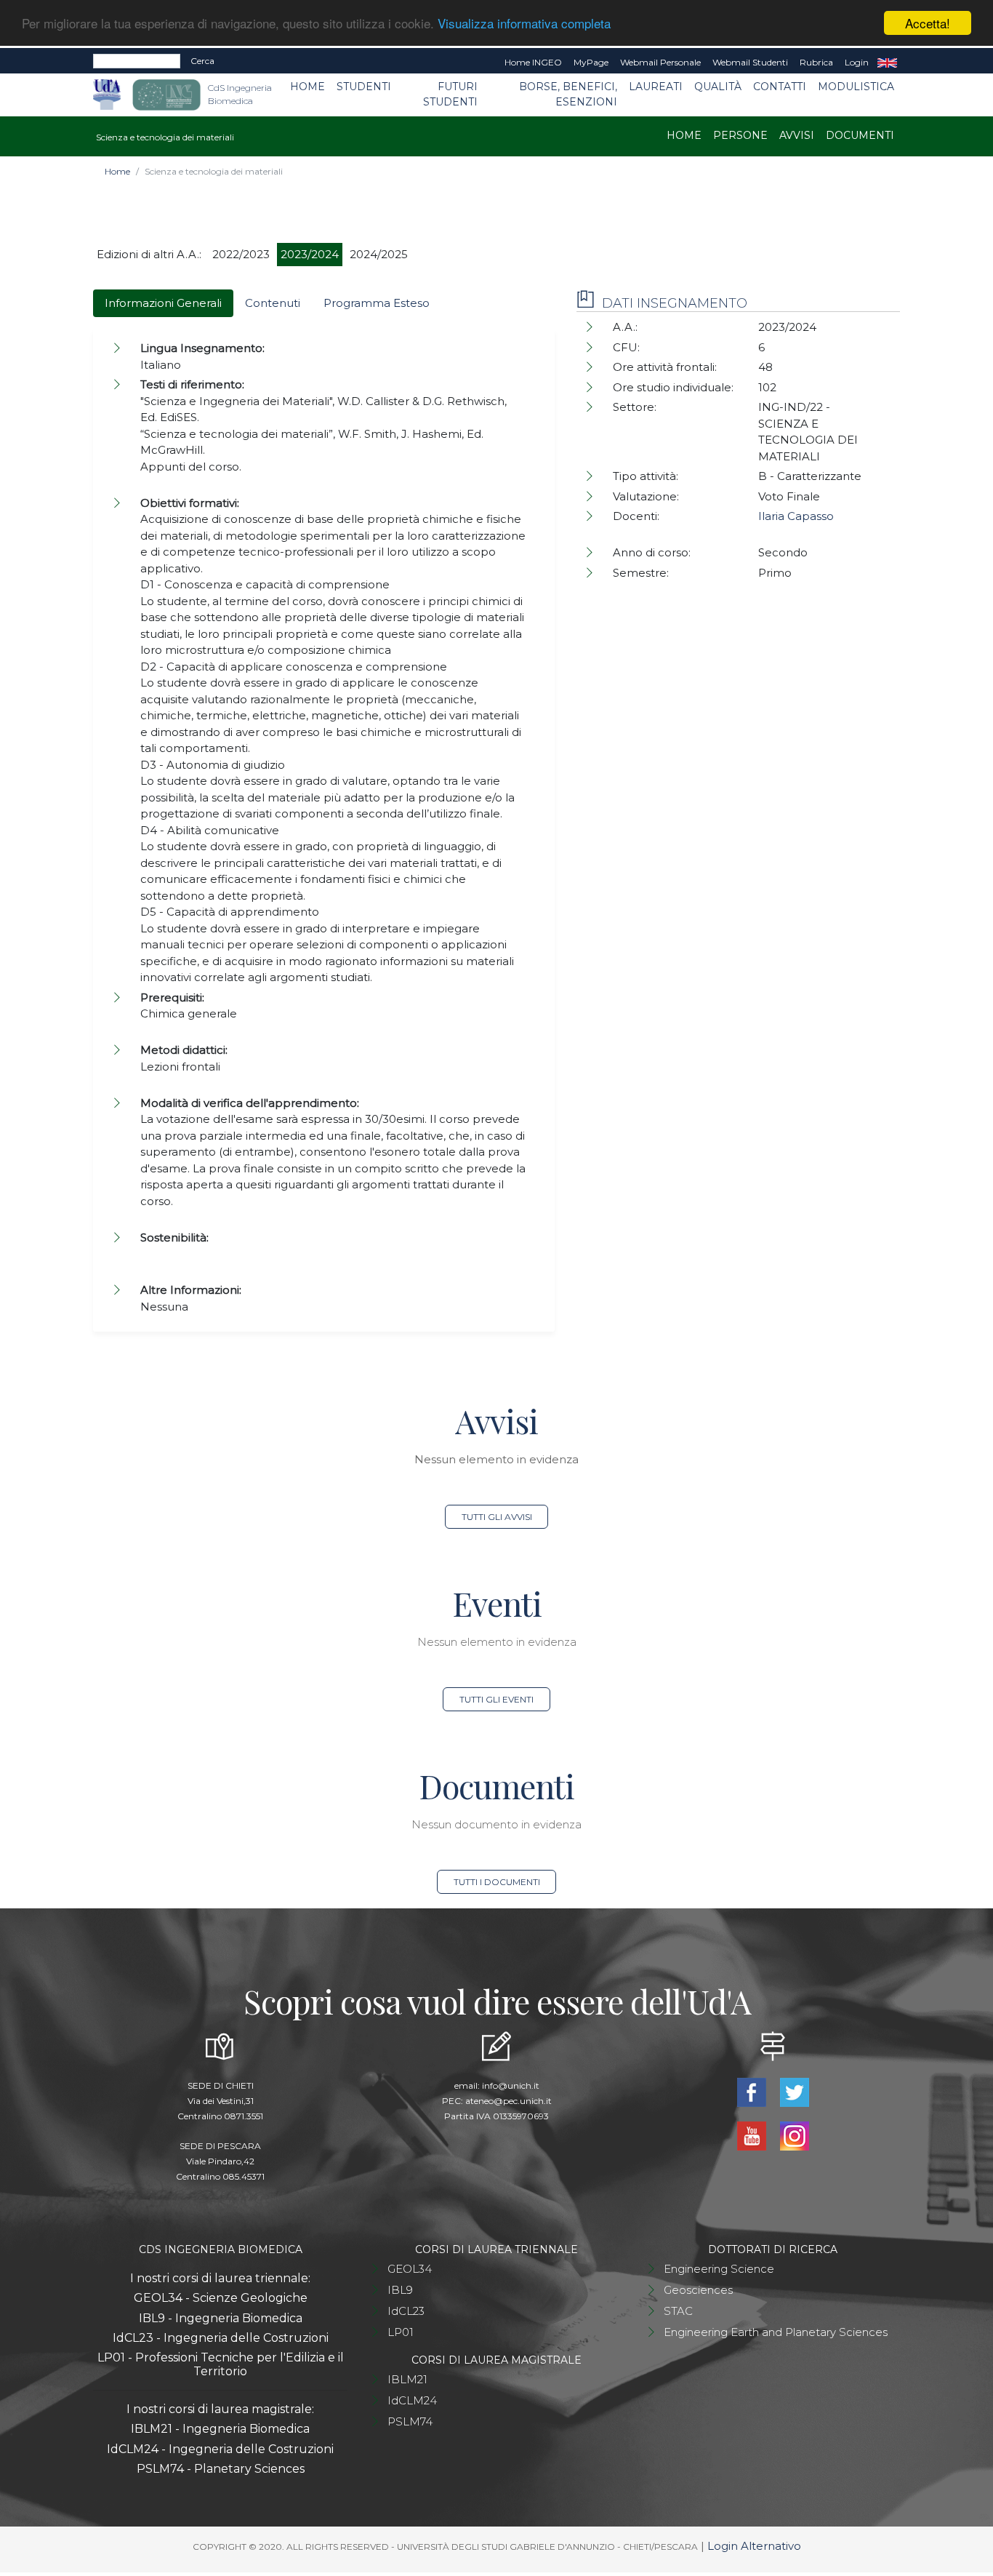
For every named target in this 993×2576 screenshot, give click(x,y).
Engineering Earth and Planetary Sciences (776, 2332)
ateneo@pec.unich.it (508, 2101)
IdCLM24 (412, 2400)
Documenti (860, 135)
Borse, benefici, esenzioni (568, 94)
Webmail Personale (660, 62)
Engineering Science (719, 2269)
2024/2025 (379, 254)
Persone (740, 135)
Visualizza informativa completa (524, 24)
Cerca (202, 61)
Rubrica (816, 62)
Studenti (364, 87)
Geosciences (698, 2290)
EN (887, 63)
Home (307, 87)
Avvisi (797, 135)
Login (857, 62)
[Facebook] (753, 2091)
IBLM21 (407, 2379)
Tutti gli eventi (496, 1699)
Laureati (656, 87)
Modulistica (856, 87)
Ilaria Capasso (796, 516)
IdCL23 (406, 2311)
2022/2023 (241, 254)
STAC (678, 2311)
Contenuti (273, 303)
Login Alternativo (754, 2546)
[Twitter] (794, 2091)
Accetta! (928, 23)
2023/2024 (310, 254)
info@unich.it (511, 2085)
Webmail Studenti (750, 62)
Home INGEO (533, 62)
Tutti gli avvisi (497, 1517)
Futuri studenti (450, 94)
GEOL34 (410, 2269)
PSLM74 (410, 2421)
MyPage (591, 62)
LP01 (401, 2332)
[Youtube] (753, 2135)
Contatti (780, 87)
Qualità (718, 87)
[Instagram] (794, 2135)
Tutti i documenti (497, 1882)
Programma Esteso (377, 303)
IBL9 (400, 2290)
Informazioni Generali (163, 303)
